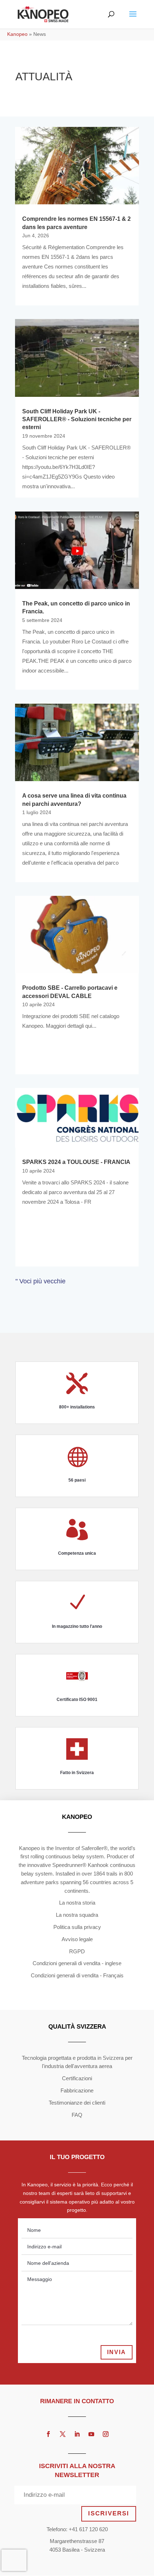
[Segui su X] (63, 2434)
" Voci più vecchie (40, 1281)
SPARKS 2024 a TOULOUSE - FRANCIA (76, 1162)
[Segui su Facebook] (48, 2434)
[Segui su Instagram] (106, 2434)
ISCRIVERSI (109, 2513)
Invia (117, 2352)
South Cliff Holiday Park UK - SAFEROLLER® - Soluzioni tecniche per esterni (77, 419)
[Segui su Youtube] (91, 2434)
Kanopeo (17, 34)
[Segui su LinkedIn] (77, 2434)
